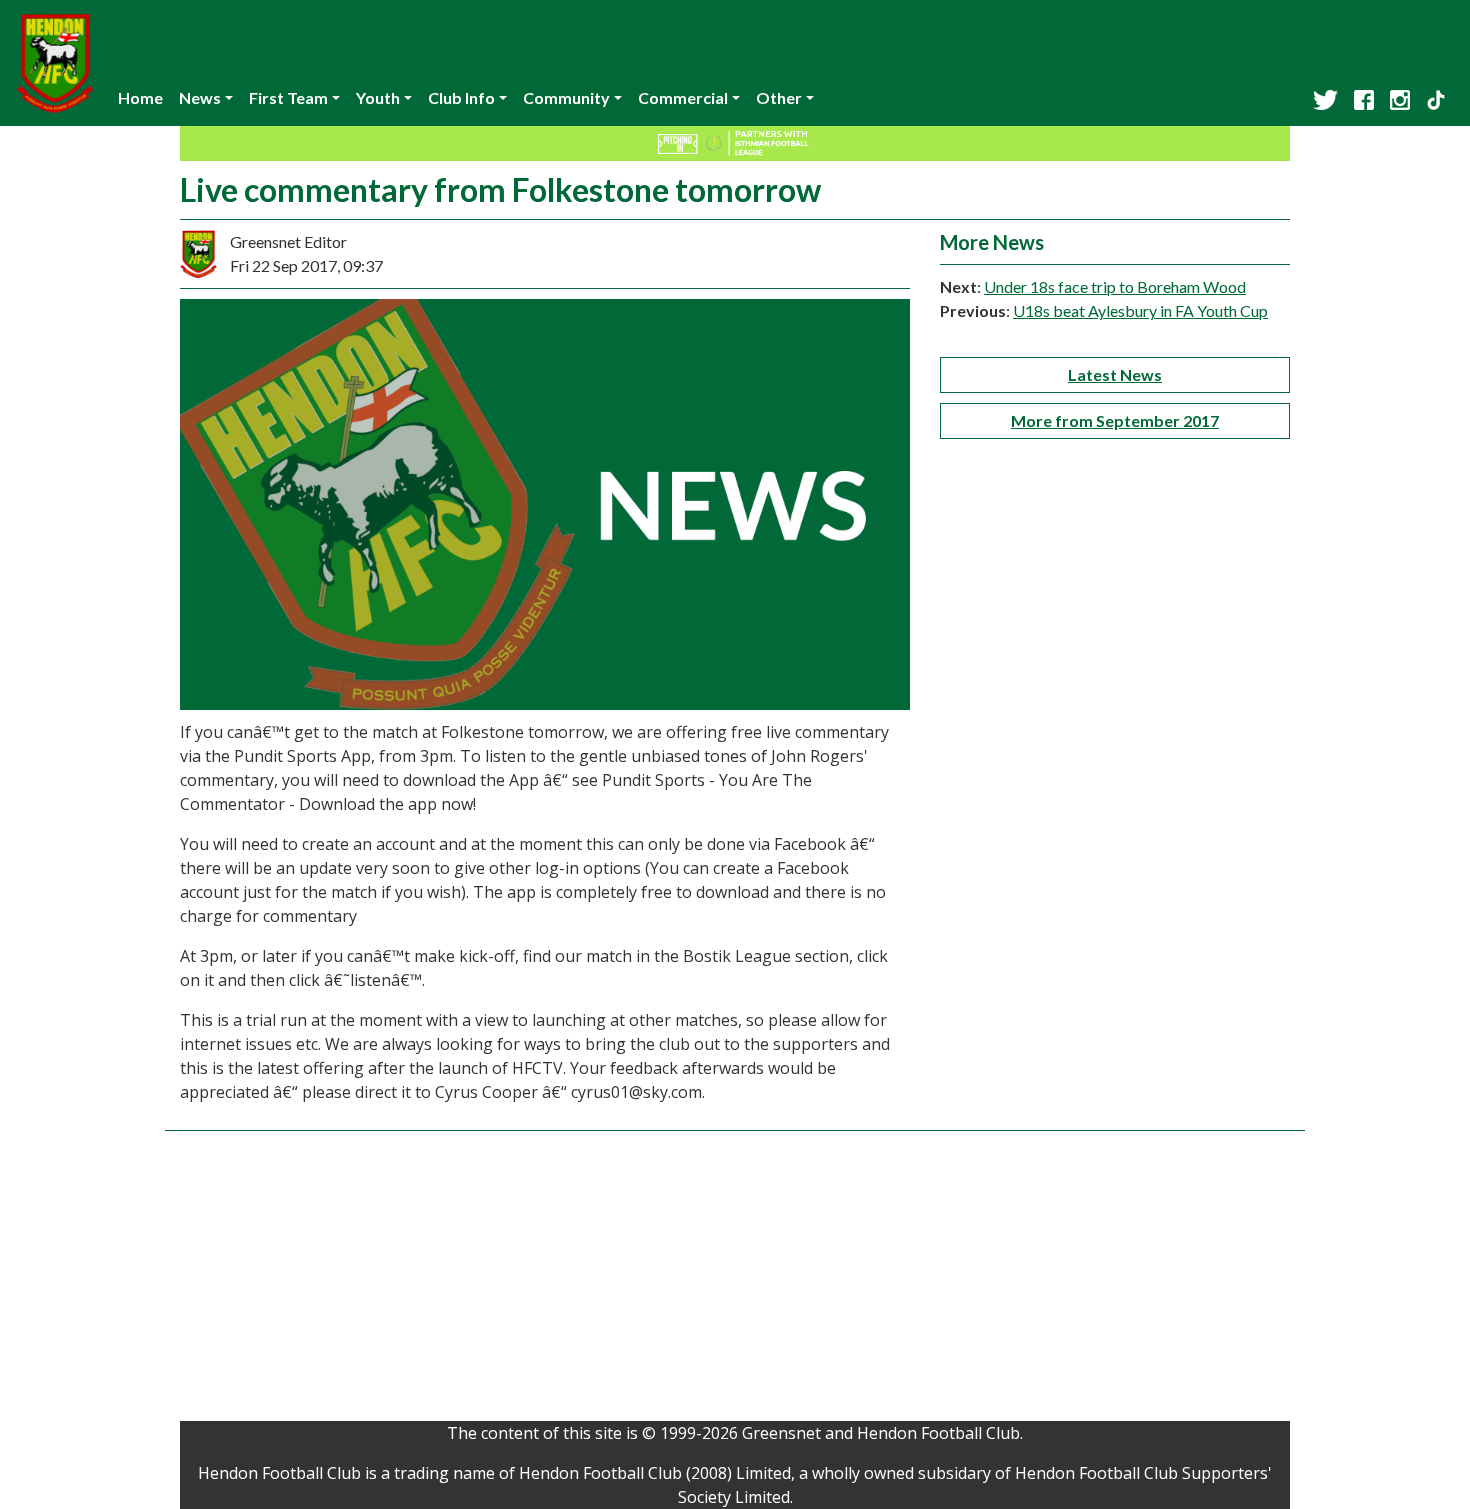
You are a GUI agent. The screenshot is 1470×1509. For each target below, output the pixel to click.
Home (140, 97)
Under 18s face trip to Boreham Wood (1115, 286)
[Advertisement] (735, 1281)
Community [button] (566, 97)
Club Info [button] (461, 97)
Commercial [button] (683, 97)
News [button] (200, 97)
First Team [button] (288, 97)
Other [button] (779, 97)
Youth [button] (378, 97)
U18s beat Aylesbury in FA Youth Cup (1140, 310)
